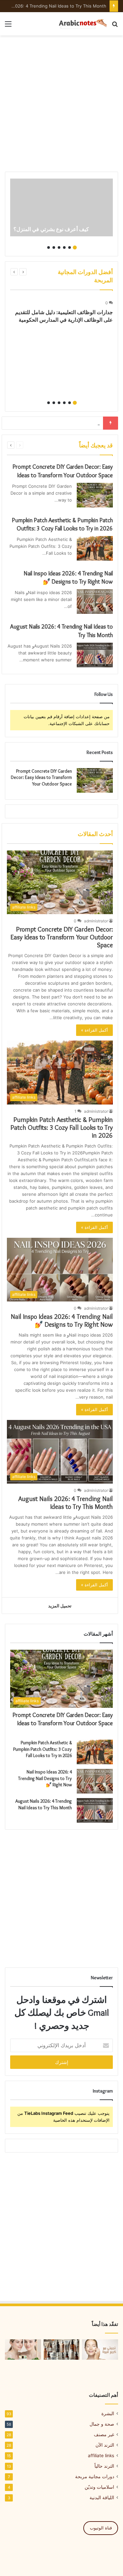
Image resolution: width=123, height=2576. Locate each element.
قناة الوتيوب (101, 2528)
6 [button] (49, 247)
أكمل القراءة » (94, 1030)
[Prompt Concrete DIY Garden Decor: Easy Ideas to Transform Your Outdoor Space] (95, 495)
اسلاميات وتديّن (99, 2487)
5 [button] (54, 247)
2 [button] (70, 247)
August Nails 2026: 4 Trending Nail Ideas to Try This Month (66, 1503)
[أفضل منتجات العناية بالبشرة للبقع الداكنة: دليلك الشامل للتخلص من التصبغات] (62, 2350)
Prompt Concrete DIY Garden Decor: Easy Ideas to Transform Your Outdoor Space (41, 777)
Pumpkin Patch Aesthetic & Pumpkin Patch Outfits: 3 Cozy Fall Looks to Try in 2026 (62, 1127)
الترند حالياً (104, 2466)
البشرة (108, 2414)
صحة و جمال (102, 2424)
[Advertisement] (61, 104)
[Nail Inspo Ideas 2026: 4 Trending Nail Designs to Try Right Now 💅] (95, 601)
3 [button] (64, 247)
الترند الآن (105, 2445)
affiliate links (101, 2456)
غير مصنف (104, 2435)
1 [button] (75, 247)
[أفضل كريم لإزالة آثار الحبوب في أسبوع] (23, 2350)
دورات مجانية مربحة (95, 2477)
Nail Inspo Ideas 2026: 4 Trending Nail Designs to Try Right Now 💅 (62, 1320)
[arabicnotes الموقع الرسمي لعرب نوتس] (80, 24)
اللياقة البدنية (102, 2498)
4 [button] (59, 247)
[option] (61, 208)
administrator (96, 921)
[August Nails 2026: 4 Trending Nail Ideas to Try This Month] (95, 655)
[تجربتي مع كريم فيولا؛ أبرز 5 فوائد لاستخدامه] (100, 2350)
